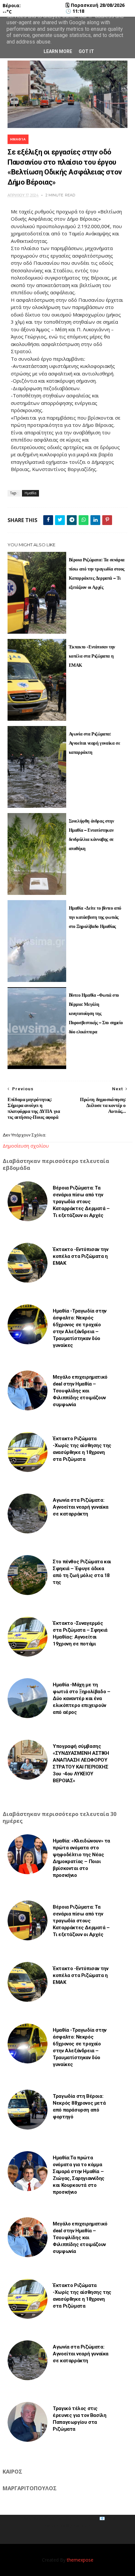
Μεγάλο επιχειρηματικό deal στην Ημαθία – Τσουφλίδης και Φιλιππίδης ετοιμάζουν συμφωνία (80, 1391)
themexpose (80, 2560)
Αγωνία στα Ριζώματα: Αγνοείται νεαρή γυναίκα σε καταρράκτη (95, 743)
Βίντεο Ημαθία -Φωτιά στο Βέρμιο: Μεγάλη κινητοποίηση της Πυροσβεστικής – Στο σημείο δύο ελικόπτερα (96, 1013)
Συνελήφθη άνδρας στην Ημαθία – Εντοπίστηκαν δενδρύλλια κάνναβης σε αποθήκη (91, 835)
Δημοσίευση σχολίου (26, 1146)
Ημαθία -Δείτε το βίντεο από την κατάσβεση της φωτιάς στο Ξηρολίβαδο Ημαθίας (95, 917)
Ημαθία (18, 139)
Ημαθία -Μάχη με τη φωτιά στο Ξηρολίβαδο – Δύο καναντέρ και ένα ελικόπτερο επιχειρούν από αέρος (81, 1698)
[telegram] (72, 520)
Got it (86, 51)
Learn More (58, 51)
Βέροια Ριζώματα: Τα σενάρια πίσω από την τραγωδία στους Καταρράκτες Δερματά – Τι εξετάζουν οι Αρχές (97, 573)
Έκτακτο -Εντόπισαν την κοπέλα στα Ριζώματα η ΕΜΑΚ (92, 656)
